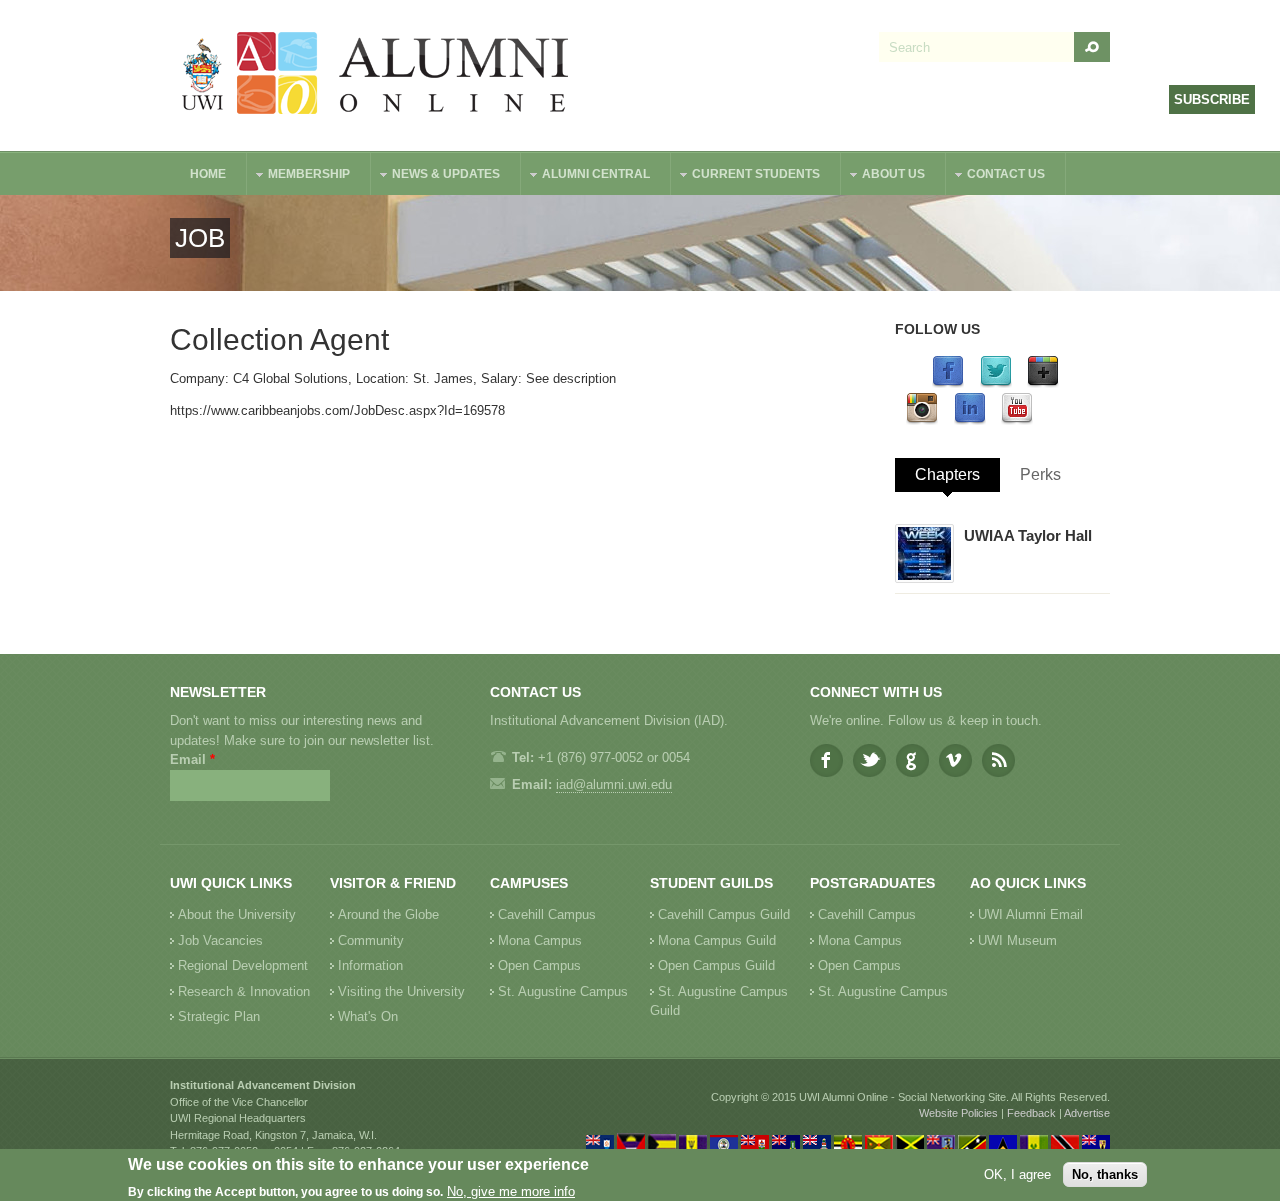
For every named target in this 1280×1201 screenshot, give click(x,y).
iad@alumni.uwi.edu (614, 784)
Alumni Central (586, 176)
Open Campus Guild (716, 965)
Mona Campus (540, 940)
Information (370, 965)
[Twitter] (996, 383)
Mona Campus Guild (717, 940)
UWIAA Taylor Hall (1028, 535)
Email (192, 759)
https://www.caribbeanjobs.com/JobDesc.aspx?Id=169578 (337, 410)
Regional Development (243, 965)
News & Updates (436, 176)
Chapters (947, 474)
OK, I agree (1017, 1174)
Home (208, 174)
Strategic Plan (219, 1016)
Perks (1040, 474)
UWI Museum (1017, 940)
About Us (883, 176)
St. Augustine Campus (563, 991)
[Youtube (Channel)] (1017, 420)
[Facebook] (948, 383)
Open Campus (539, 965)
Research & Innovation (244, 991)
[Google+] (1043, 383)
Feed (998, 760)
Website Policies (958, 1113)
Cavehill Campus (547, 914)
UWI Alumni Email (1030, 914)
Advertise (1087, 1113)
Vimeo (955, 760)
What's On (368, 1016)
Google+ (912, 760)
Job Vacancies (220, 940)
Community (371, 940)
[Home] (376, 75)
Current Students (746, 176)
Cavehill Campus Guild (724, 914)
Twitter (869, 760)
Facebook (826, 760)
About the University (237, 914)
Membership (299, 176)
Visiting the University (401, 991)
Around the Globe (388, 914)
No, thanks (1105, 1174)
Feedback (1031, 1113)
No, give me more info (511, 1191)
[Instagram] (922, 420)
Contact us (996, 176)
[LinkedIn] (970, 420)
